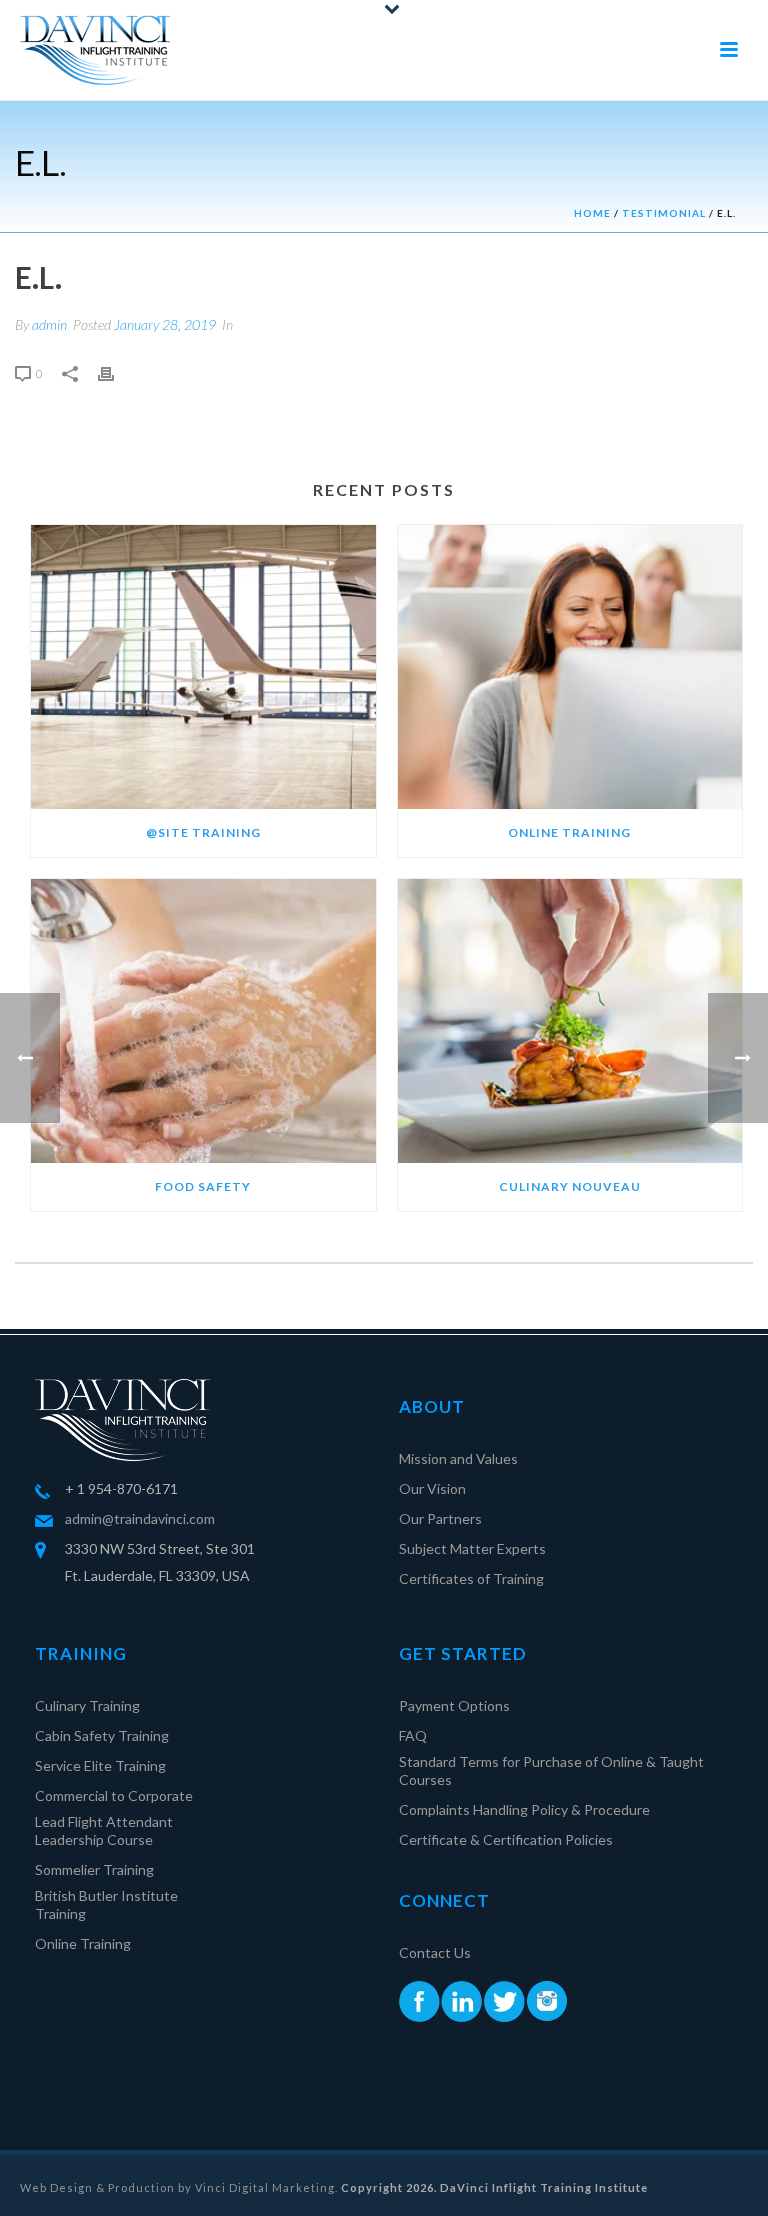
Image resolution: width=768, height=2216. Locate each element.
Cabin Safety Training (102, 1735)
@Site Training (203, 832)
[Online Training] (570, 667)
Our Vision (432, 1488)
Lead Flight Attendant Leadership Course (104, 1830)
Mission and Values (458, 1458)
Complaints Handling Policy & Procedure (524, 1809)
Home (592, 213)
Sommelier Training (94, 1869)
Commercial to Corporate (114, 1795)
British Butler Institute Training (106, 1904)
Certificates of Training (471, 1578)
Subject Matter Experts (472, 1548)
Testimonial (664, 213)
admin (49, 324)
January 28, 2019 (165, 324)
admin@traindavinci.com (140, 1518)
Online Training (569, 832)
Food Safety (203, 1186)
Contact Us (435, 1952)
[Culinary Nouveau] (570, 1021)
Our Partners (440, 1518)
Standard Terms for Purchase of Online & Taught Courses (551, 1770)
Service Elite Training (100, 1765)
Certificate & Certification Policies (506, 1839)
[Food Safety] (203, 1021)
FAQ (413, 1735)
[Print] (116, 372)
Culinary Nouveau (570, 1186)
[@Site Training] (203, 667)
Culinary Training (87, 1705)
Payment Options (454, 1705)
